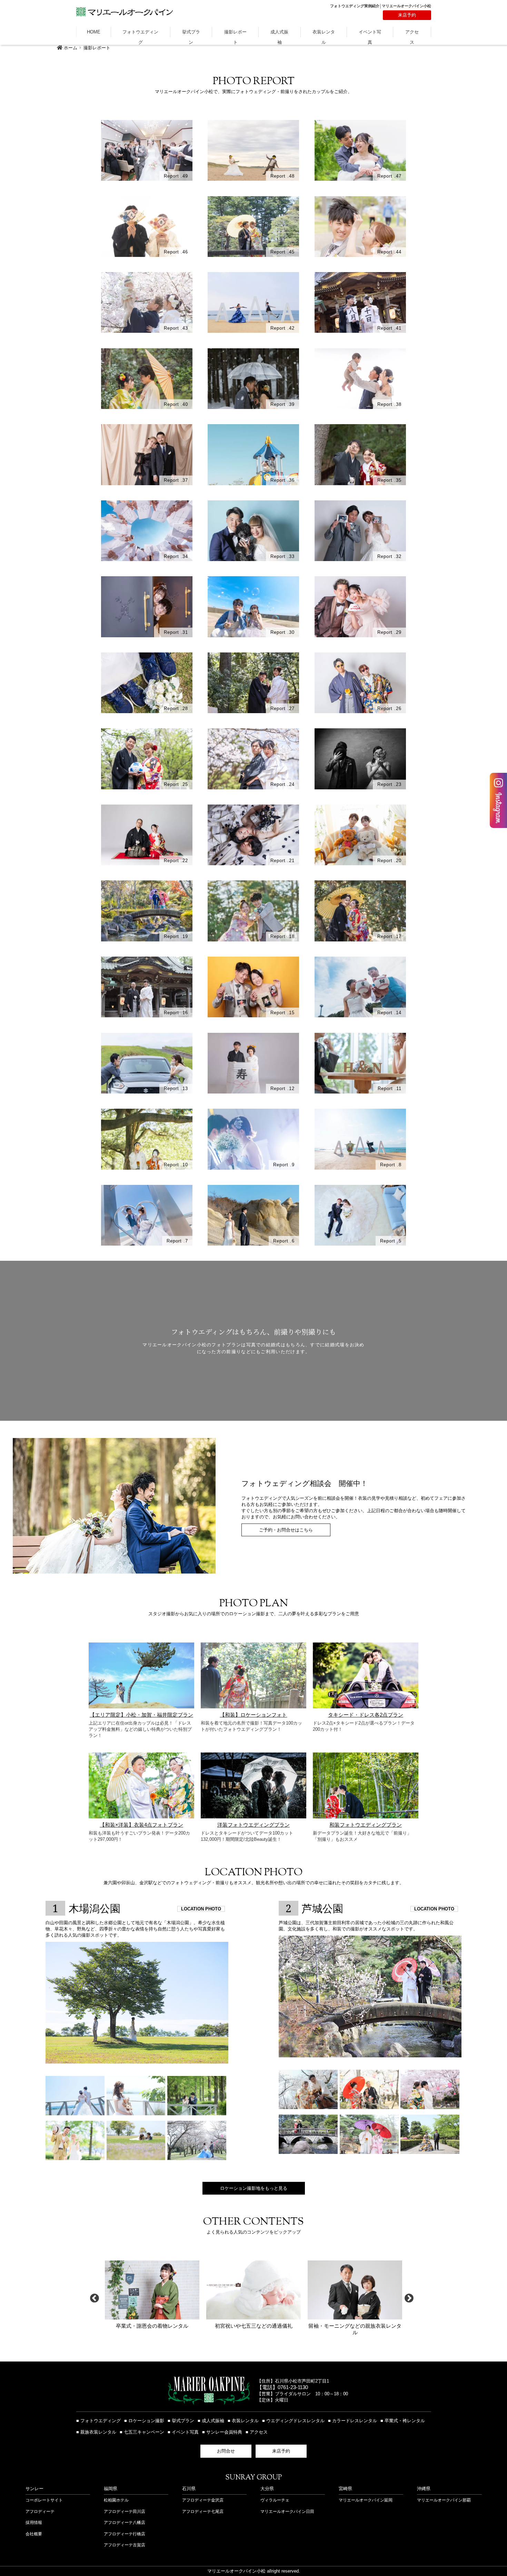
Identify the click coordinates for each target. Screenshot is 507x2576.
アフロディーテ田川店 (125, 2512)
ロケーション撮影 (146, 2421)
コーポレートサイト (44, 2500)
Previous (95, 2298)
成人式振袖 (279, 33)
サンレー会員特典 (224, 2432)
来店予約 (407, 15)
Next (409, 2298)
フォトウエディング (140, 33)
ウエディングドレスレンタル (295, 2421)
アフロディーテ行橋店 (125, 2534)
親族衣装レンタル (98, 2432)
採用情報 (34, 2523)
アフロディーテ (40, 2512)
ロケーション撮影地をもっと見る (254, 2188)
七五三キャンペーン (144, 2432)
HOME (94, 32)
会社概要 (34, 2534)
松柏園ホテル (116, 2500)
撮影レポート (235, 33)
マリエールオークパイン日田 (287, 2512)
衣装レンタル (324, 33)
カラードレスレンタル (355, 2421)
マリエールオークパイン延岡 (366, 2500)
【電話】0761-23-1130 (282, 2387)
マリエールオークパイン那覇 (444, 2500)
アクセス (412, 33)
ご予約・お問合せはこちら (286, 1530)
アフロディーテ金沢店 (203, 2500)
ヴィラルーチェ (275, 2500)
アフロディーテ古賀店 (125, 2545)
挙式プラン (191, 33)
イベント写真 (370, 33)
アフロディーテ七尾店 (203, 2512)
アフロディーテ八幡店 (125, 2523)
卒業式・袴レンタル (405, 2421)
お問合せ (226, 2451)
